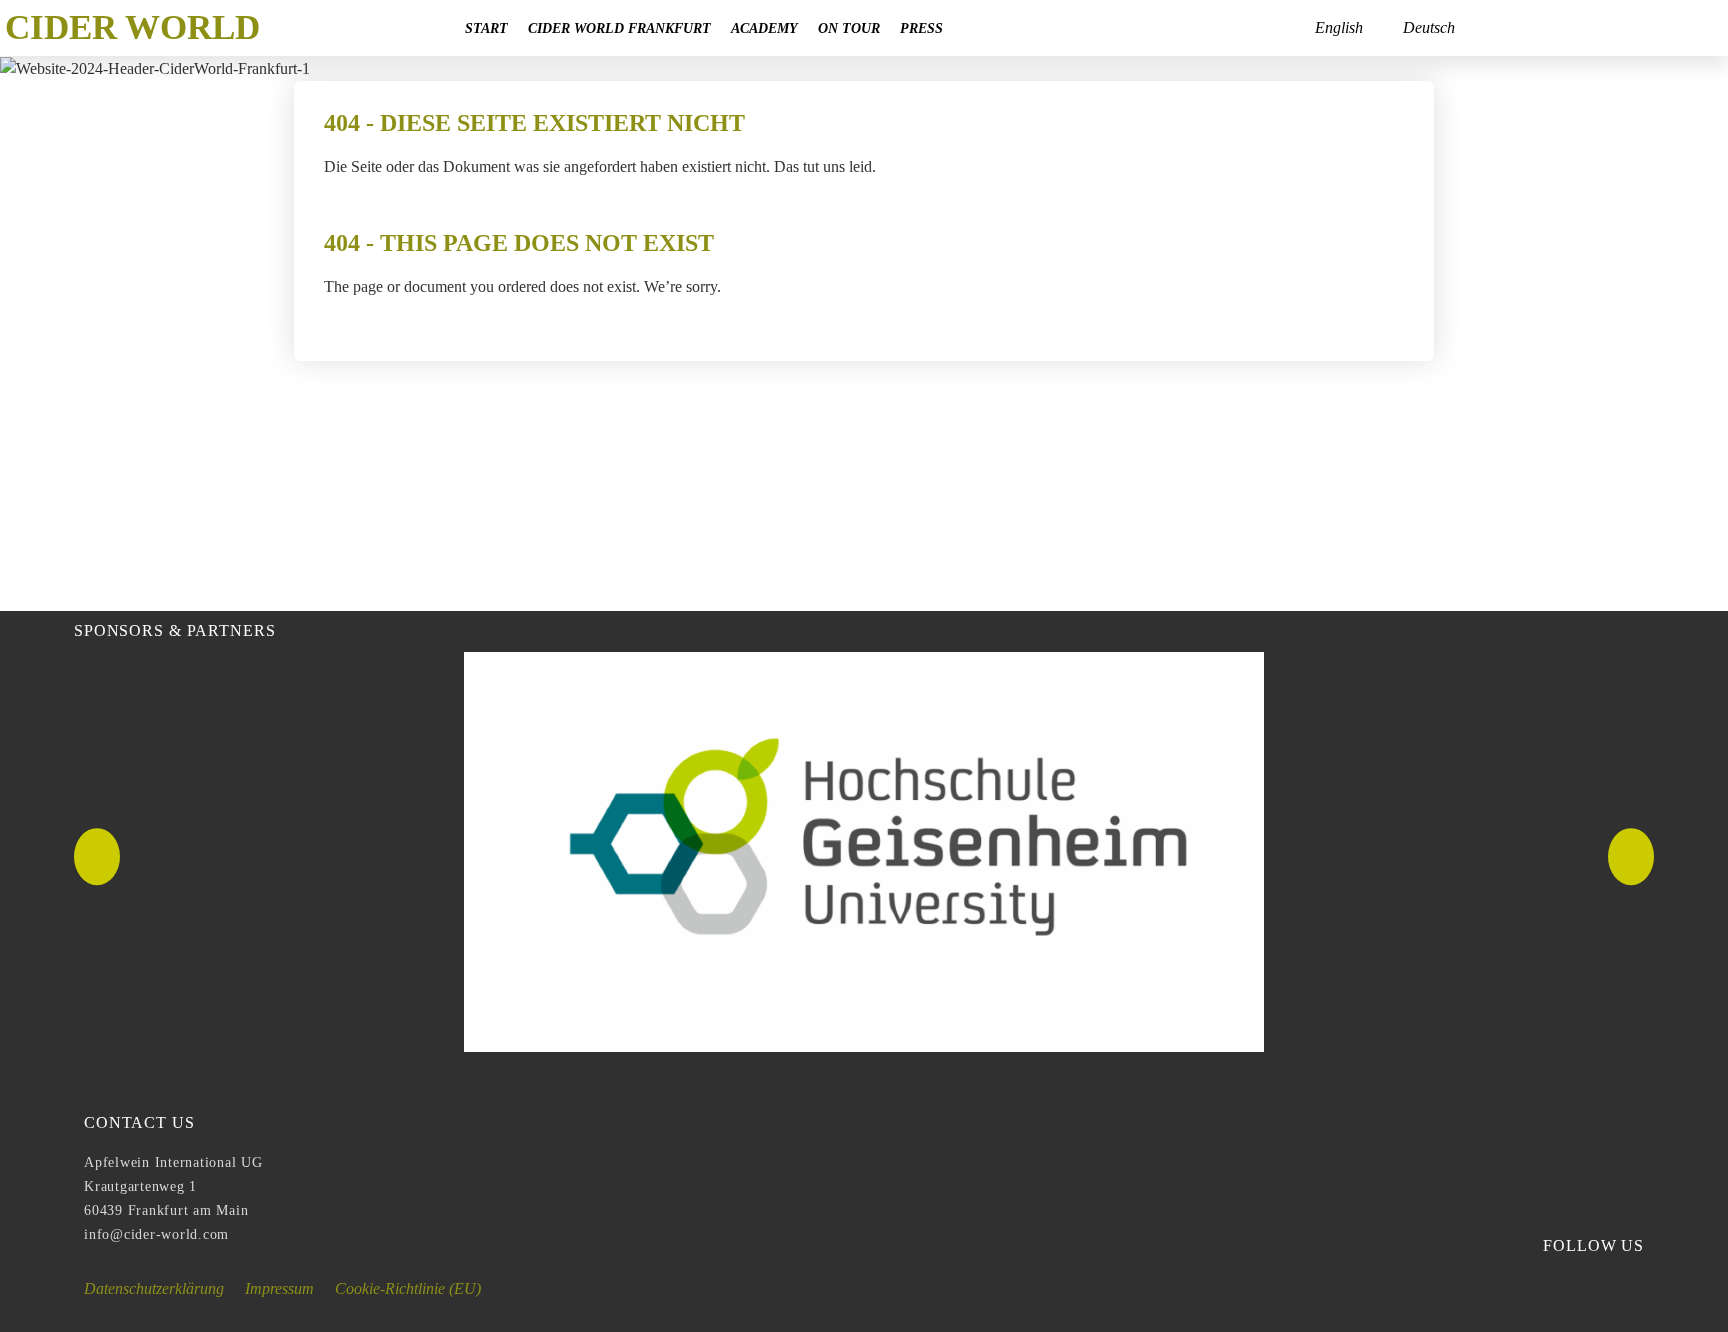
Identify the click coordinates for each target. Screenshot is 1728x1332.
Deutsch (1429, 27)
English (1339, 27)
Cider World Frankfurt (619, 28)
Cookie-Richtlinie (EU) (408, 1288)
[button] (97, 857)
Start (486, 28)
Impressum (279, 1288)
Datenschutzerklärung (154, 1288)
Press (921, 28)
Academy (764, 28)
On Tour (849, 28)
